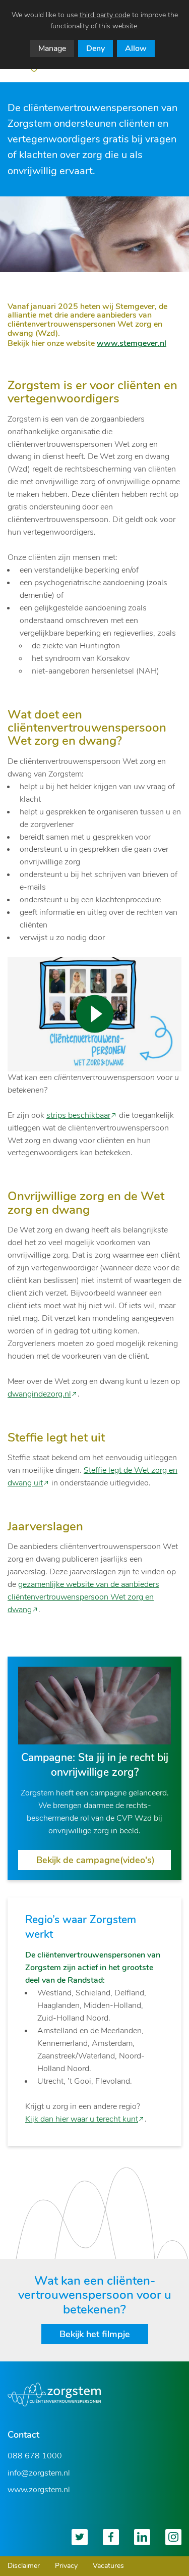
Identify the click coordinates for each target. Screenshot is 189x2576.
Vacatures (108, 2566)
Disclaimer (24, 2566)
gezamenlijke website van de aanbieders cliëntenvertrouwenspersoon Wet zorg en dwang (83, 1597)
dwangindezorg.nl (39, 1394)
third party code (105, 15)
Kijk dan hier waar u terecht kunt (82, 2119)
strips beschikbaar (78, 1115)
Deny (96, 48)
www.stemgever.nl (132, 343)
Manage (52, 48)
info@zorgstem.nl (39, 2473)
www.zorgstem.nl (39, 2490)
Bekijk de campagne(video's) (96, 1860)
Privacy (66, 2566)
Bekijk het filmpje (95, 2334)
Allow (136, 48)
